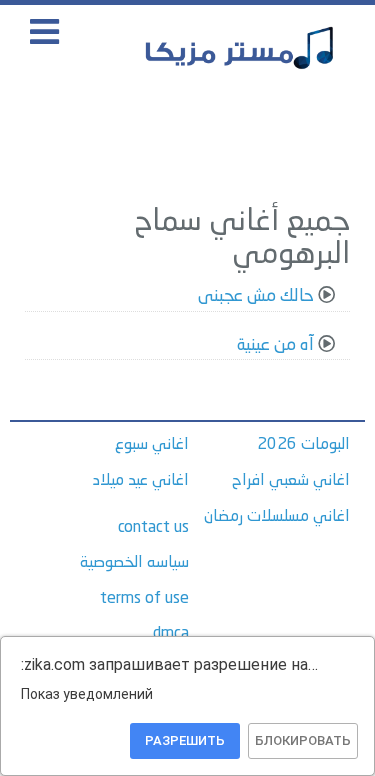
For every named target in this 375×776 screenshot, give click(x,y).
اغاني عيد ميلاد (141, 481)
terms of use (144, 599)
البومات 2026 (303, 445)
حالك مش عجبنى (256, 296)
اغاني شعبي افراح (291, 481)
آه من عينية (275, 345)
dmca (171, 634)
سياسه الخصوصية (134, 563)
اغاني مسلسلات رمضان (277, 517)
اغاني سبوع (152, 445)
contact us (153, 528)
